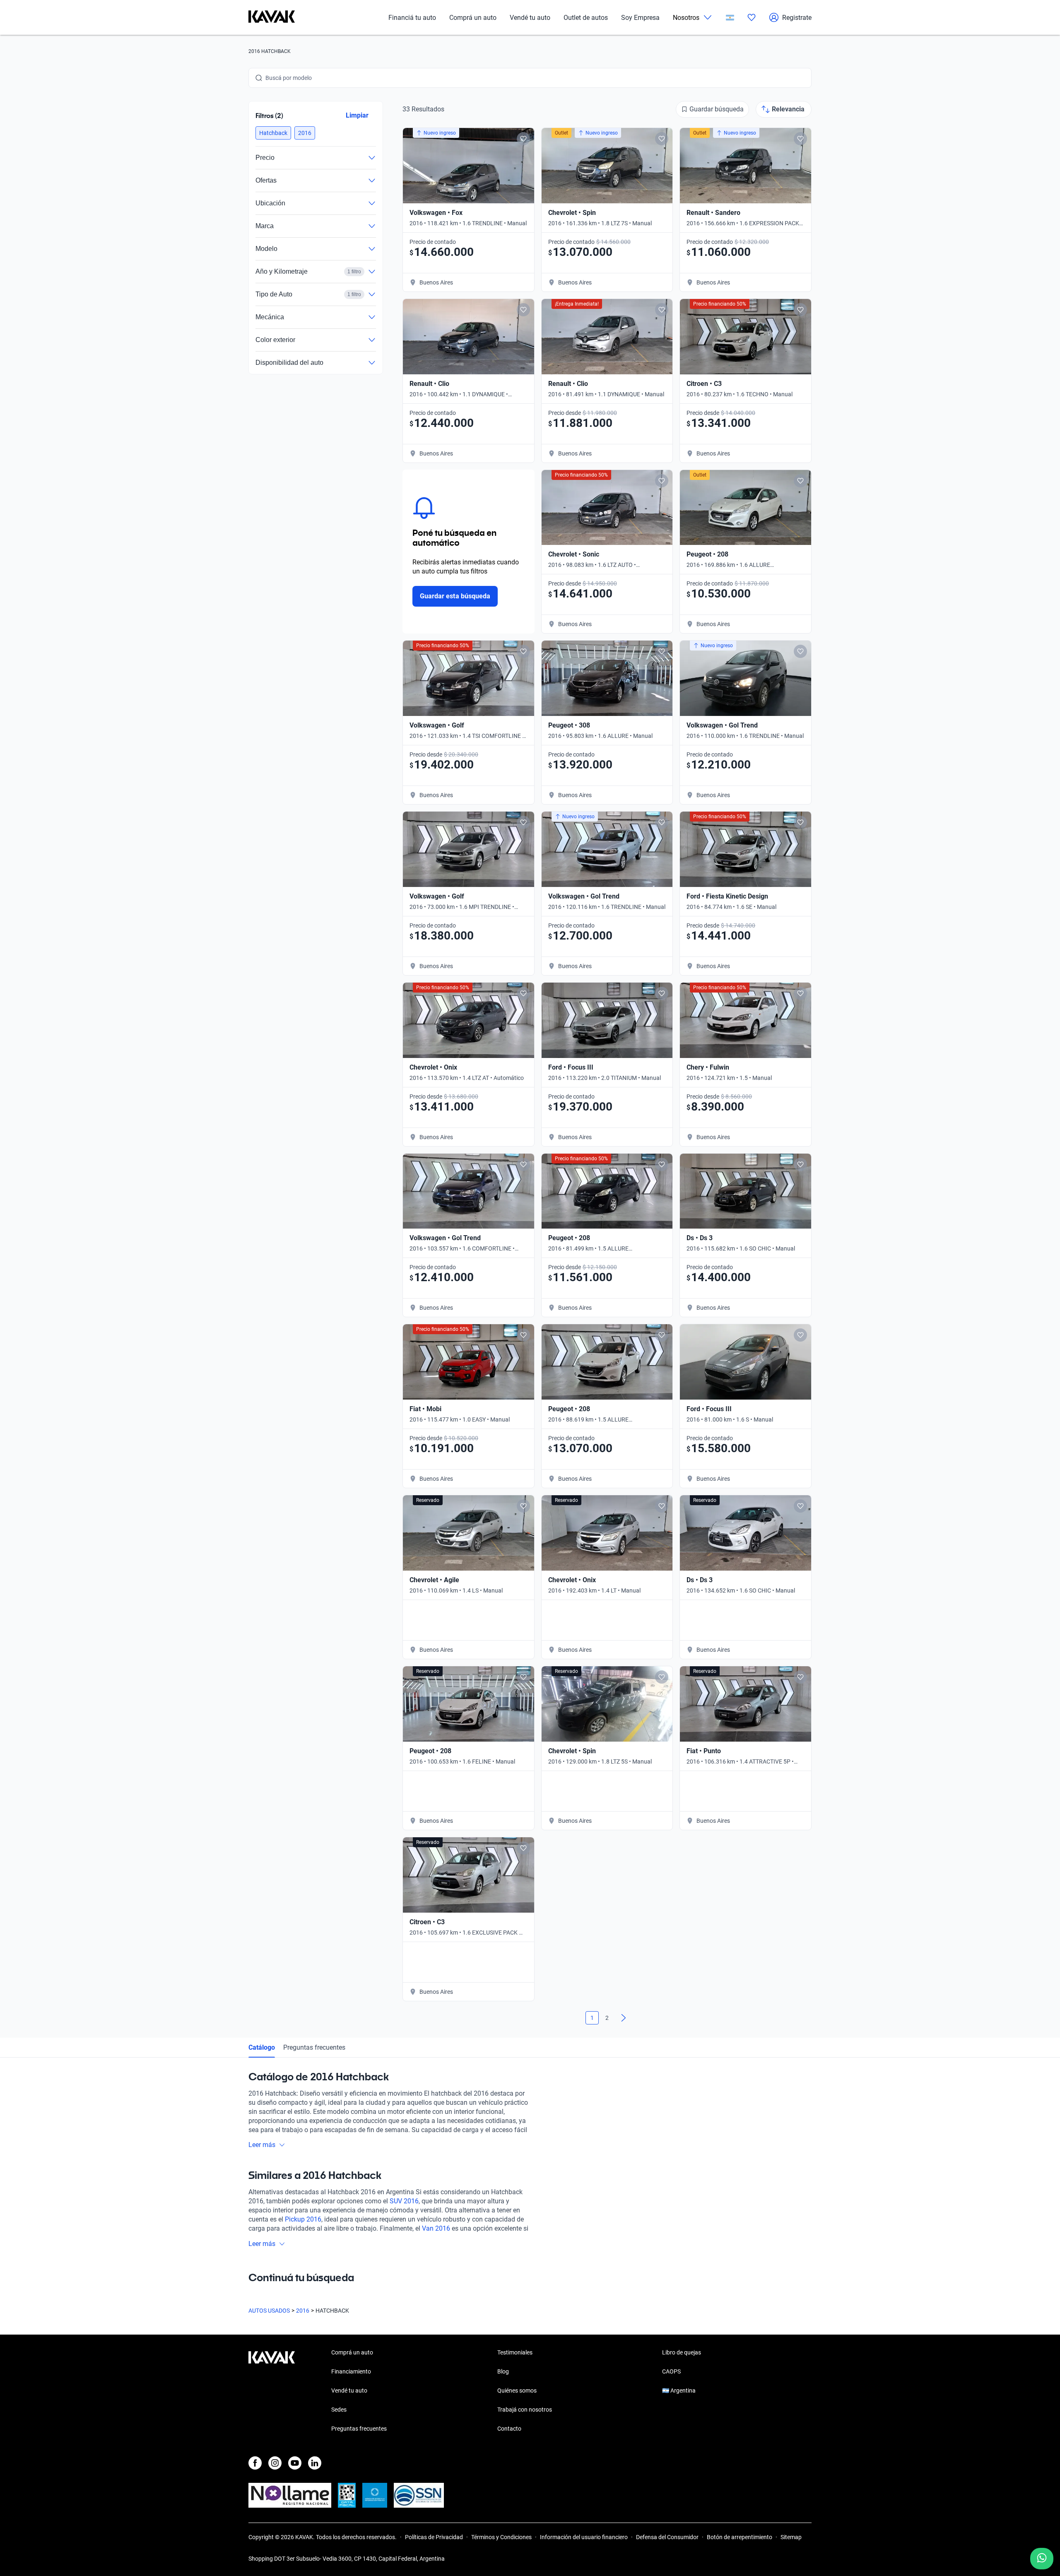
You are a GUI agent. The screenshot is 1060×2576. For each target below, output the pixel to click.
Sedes (339, 2410)
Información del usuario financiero (584, 2537)
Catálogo (262, 2047)
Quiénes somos (517, 2390)
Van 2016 (436, 2228)
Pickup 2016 (303, 2219)
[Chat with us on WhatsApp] (1042, 2559)
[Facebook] (255, 2463)
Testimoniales (515, 2352)
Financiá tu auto (412, 18)
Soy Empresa (640, 18)
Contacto (509, 2429)
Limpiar (357, 115)
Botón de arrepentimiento (740, 2537)
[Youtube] (295, 2463)
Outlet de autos (586, 18)
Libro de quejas (682, 2352)
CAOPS (671, 2371)
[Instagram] (275, 2463)
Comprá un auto (473, 18)
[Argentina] (730, 18)
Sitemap (791, 2537)
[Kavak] (272, 17)
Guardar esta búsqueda (455, 596)
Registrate (797, 18)
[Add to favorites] (523, 139)
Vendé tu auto (530, 18)
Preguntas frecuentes (314, 2047)
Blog (503, 2371)
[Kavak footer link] (272, 2391)
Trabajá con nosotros (525, 2410)
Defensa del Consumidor (667, 2537)
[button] (273, 133)
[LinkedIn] (315, 2463)
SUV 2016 (404, 2201)
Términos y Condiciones (501, 2537)
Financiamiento (351, 2371)
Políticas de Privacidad (434, 2537)
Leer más (262, 2145)
